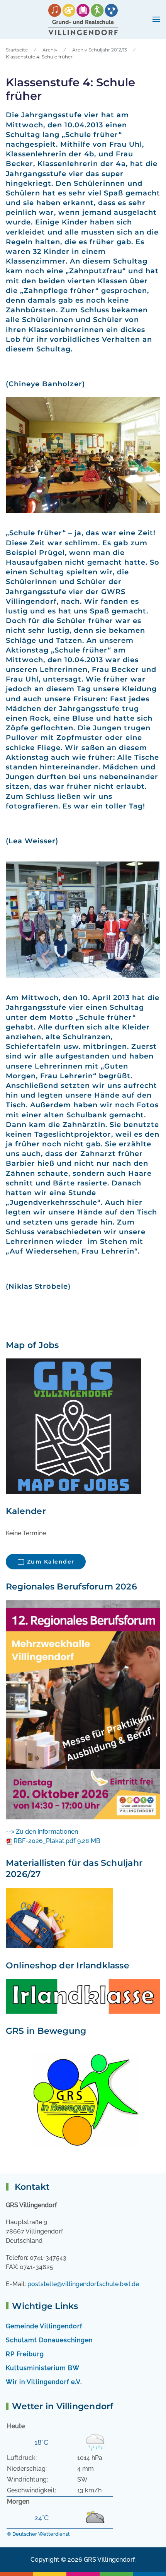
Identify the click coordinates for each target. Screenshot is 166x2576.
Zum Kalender (51, 1562)
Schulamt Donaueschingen (49, 2340)
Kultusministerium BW (43, 2368)
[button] (156, 19)
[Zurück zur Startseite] (83, 19)
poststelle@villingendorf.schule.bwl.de (83, 2284)
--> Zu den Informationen (42, 1832)
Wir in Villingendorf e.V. (44, 2382)
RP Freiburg (25, 2354)
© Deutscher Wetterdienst (38, 2534)
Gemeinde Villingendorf (44, 2326)
